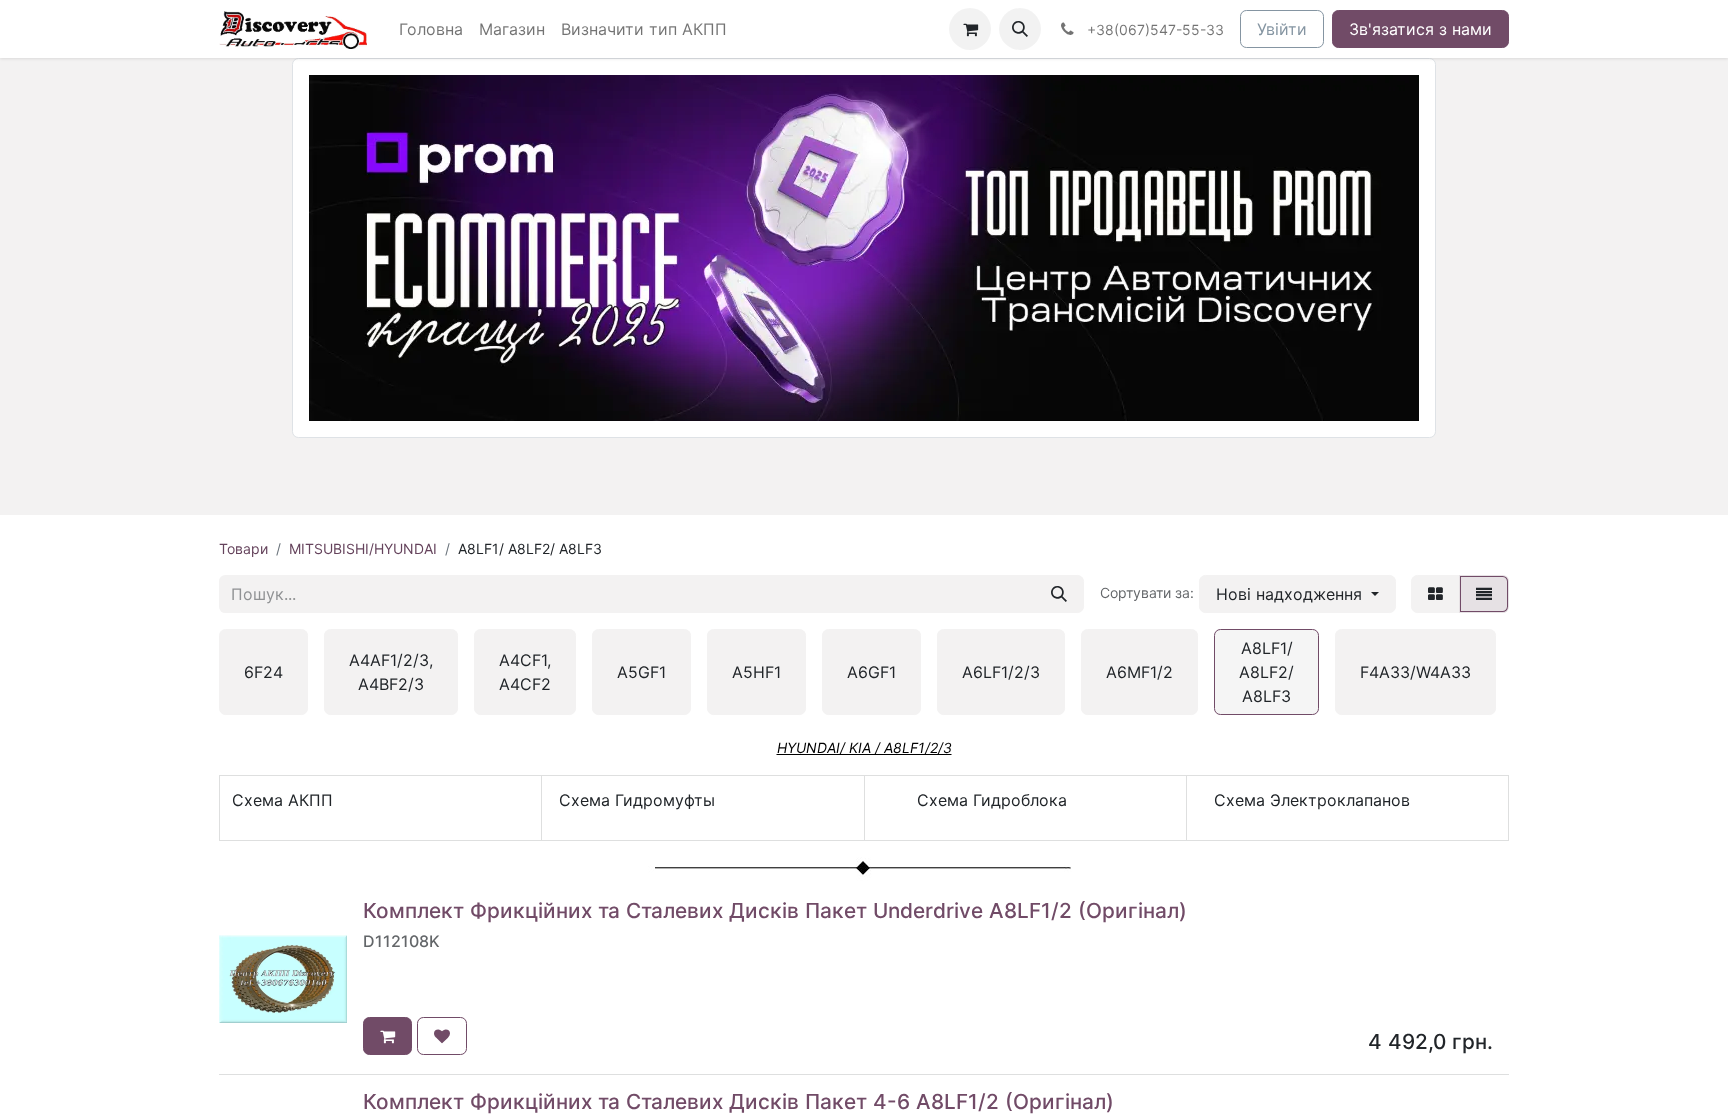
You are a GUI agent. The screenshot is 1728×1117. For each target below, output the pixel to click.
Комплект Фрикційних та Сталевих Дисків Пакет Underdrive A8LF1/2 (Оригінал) (775, 910)
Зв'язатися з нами (1420, 29)
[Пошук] (1059, 594)
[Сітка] (1435, 594)
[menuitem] (431, 29)
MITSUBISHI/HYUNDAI (363, 548)
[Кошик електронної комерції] (970, 29)
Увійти (1282, 29)
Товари (243, 548)
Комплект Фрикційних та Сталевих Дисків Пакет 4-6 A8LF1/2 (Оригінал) (738, 1101)
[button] (1020, 29)
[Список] (1484, 594)
